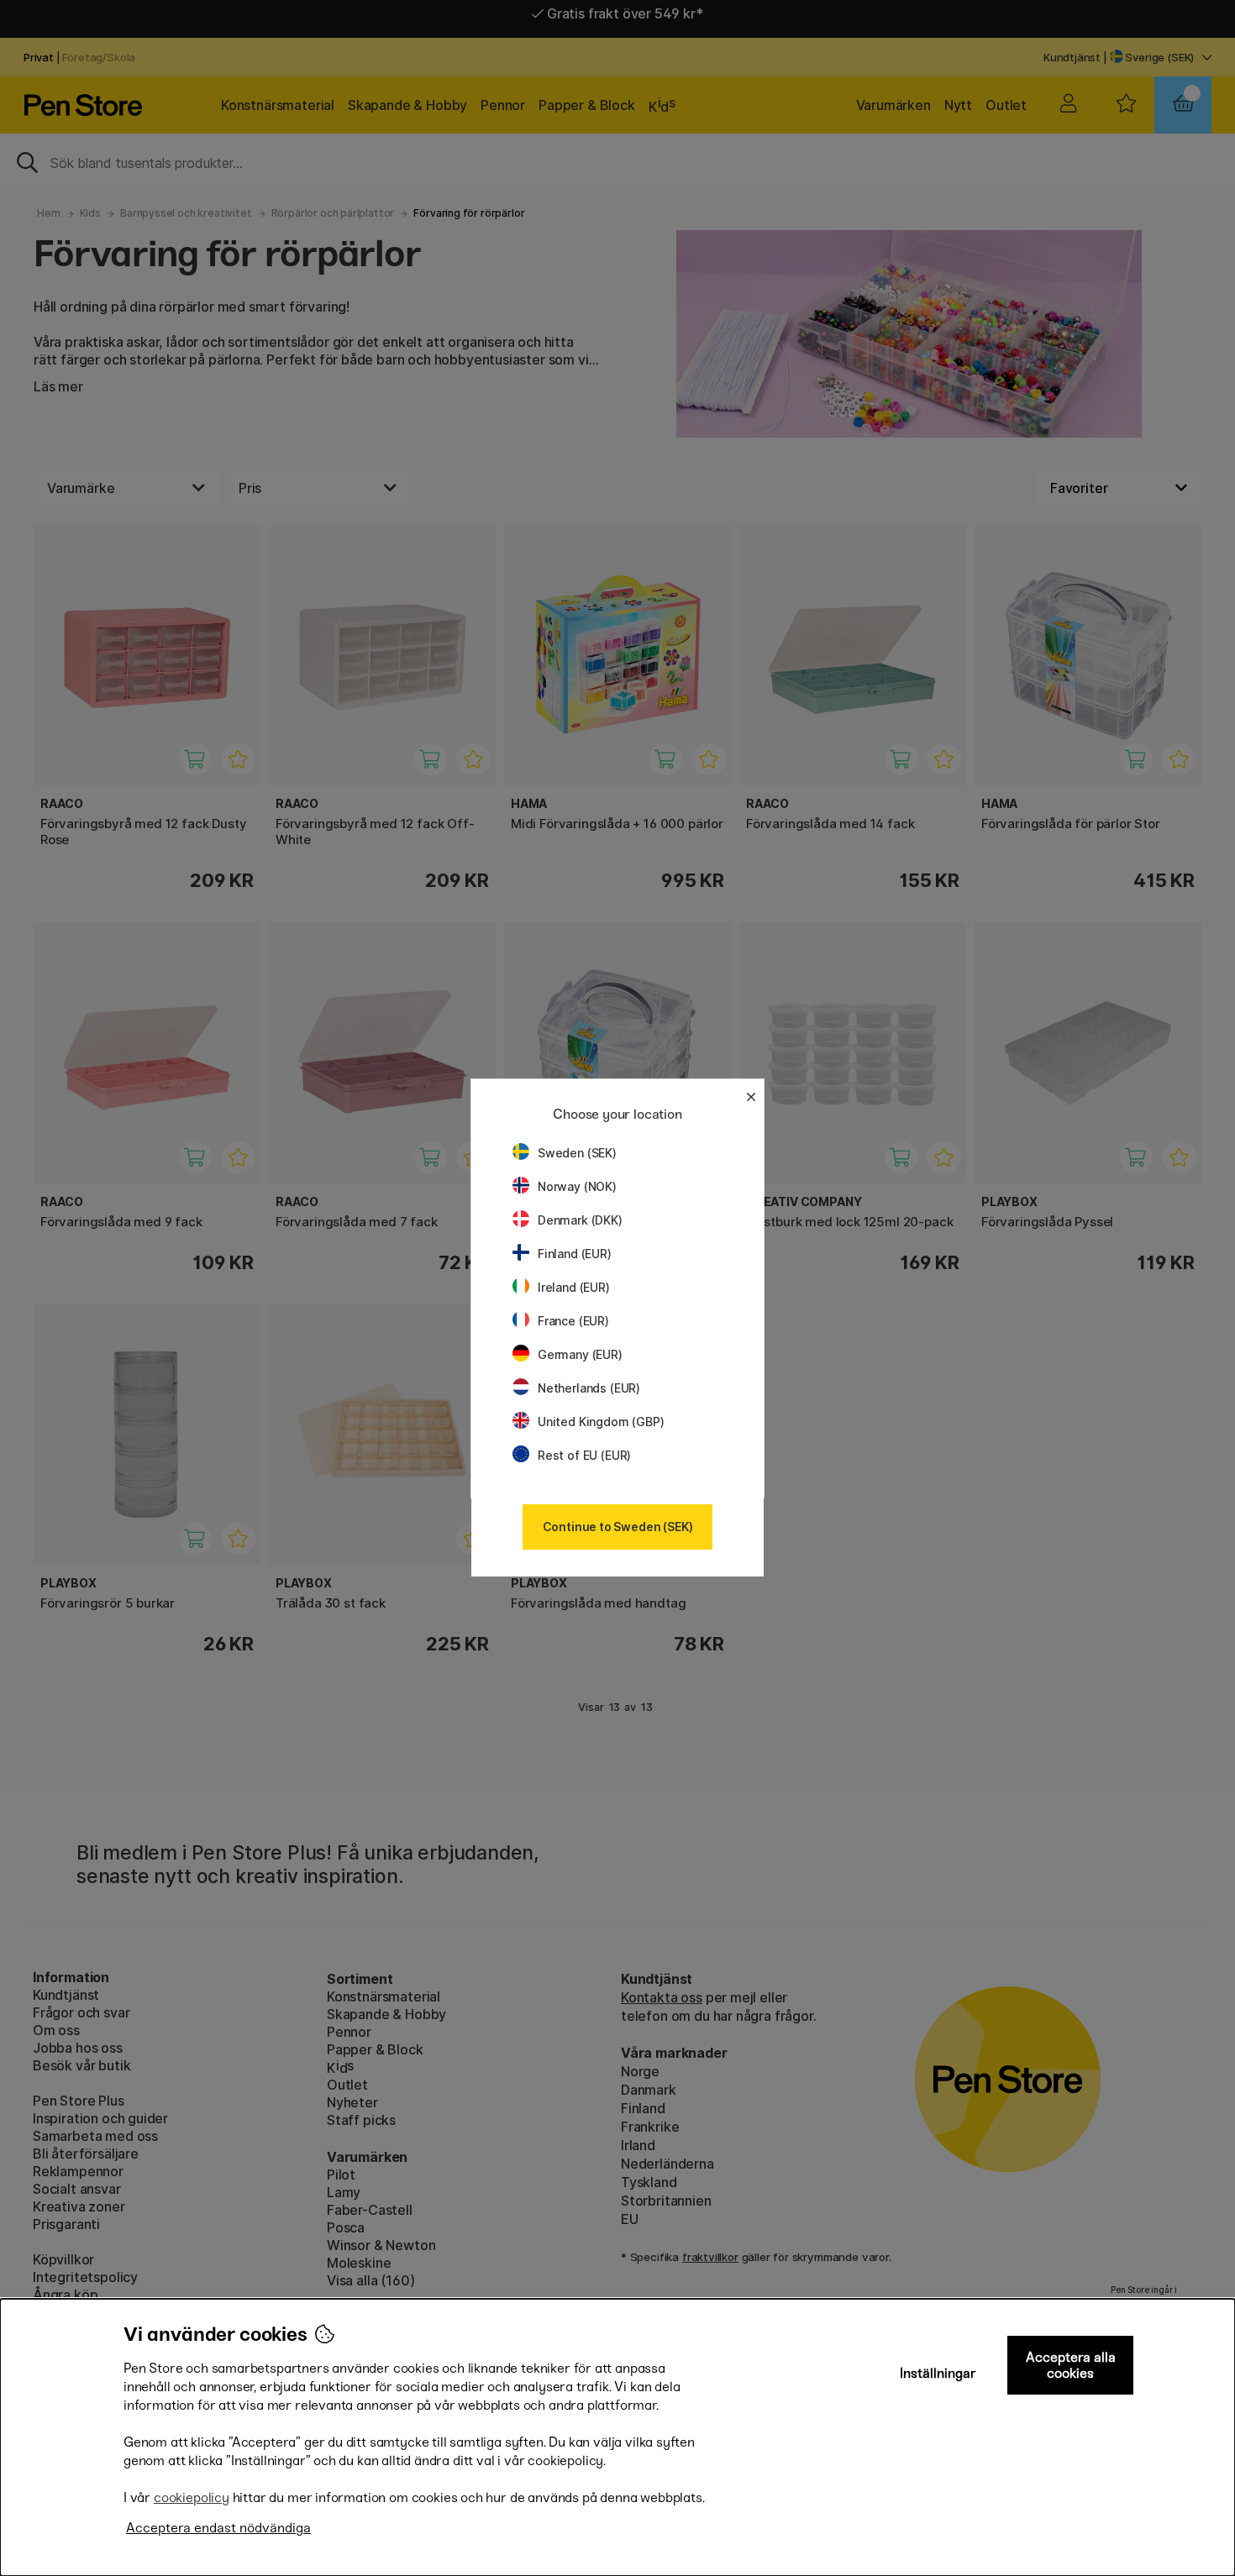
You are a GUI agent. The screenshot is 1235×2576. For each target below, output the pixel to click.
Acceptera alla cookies (1071, 2365)
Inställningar (938, 2373)
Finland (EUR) (575, 1254)
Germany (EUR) (580, 1354)
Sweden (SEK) (577, 1153)
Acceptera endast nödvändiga (218, 2528)
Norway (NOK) (577, 1186)
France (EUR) (573, 1321)
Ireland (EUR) (574, 1287)
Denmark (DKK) (580, 1220)
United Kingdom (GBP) (601, 1422)
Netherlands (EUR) (589, 1388)
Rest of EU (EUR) (584, 1455)
